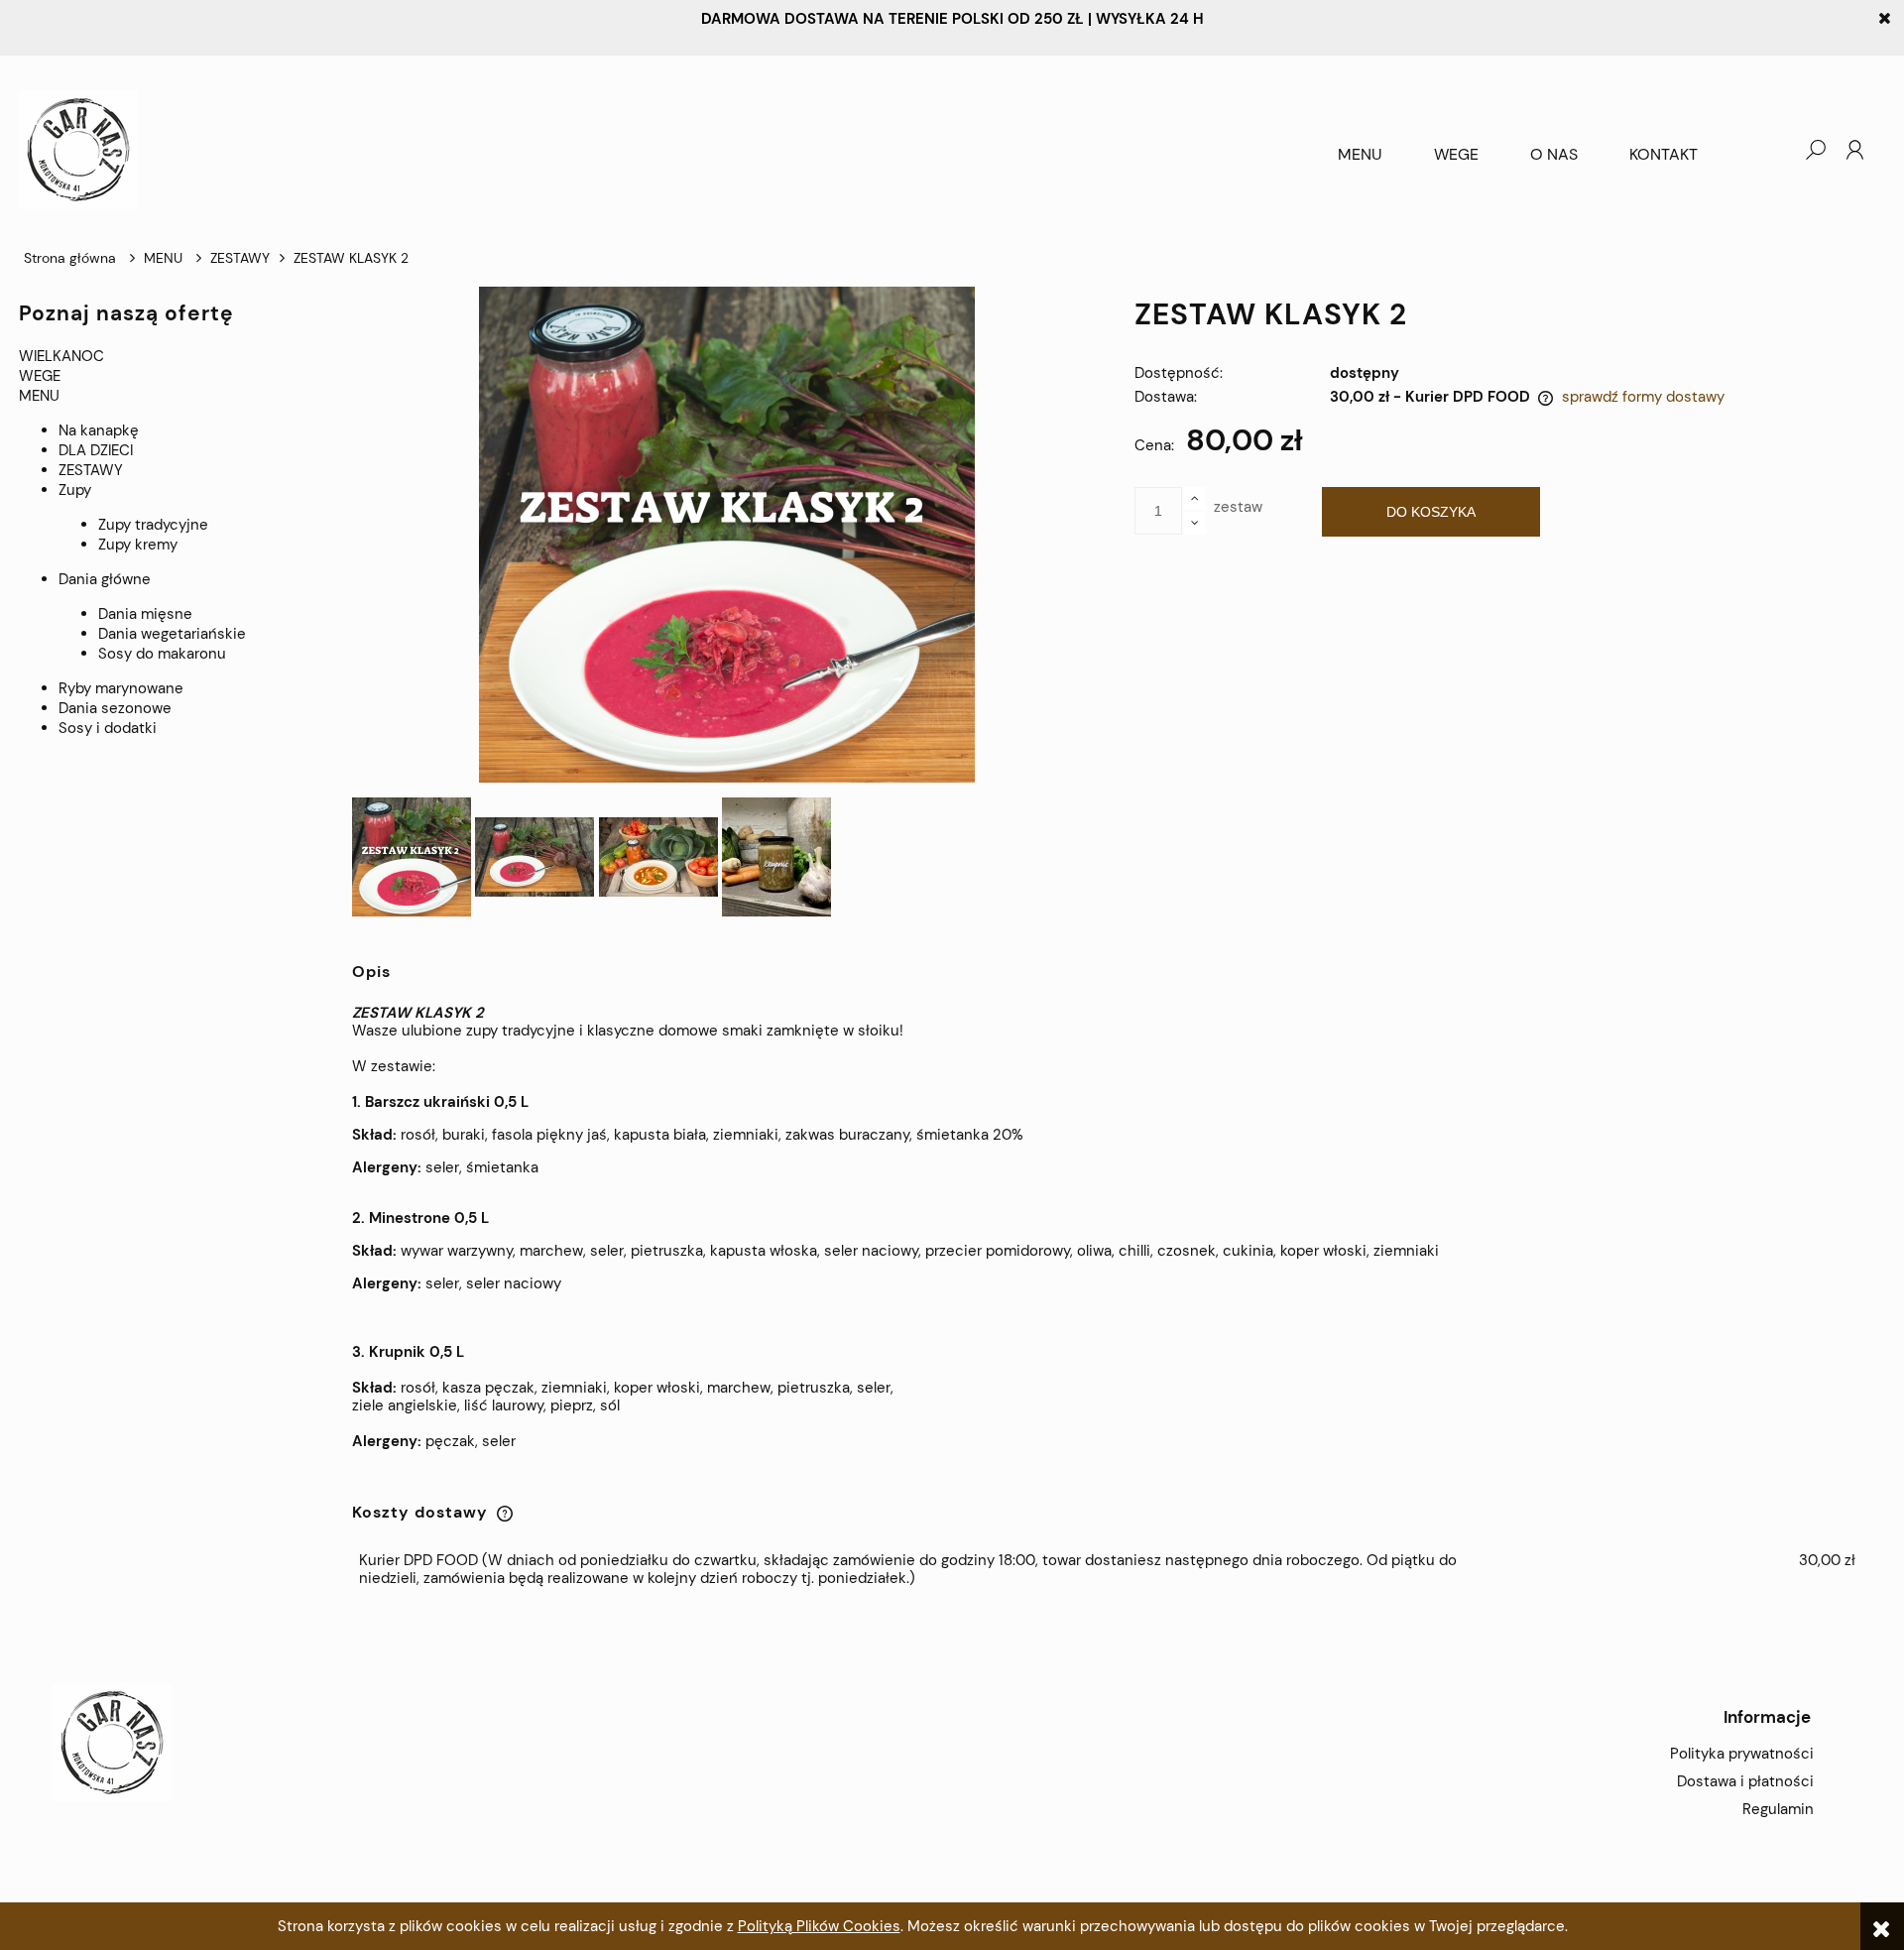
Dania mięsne (145, 614)
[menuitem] (1360, 155)
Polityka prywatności (1742, 1754)
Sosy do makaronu (162, 654)
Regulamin (1778, 1809)
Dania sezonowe (115, 708)
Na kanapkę (99, 430)
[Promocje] (21, 783)
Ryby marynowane (121, 688)
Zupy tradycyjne (153, 525)
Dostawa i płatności (1745, 1781)
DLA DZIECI (96, 450)
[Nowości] (21, 763)
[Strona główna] (666, 150)
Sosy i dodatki (108, 728)
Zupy (75, 490)
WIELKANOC (61, 356)
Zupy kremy (138, 545)
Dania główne (105, 579)
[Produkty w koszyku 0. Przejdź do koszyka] (1775, 150)
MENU (39, 396)
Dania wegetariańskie (172, 634)
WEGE (40, 376)
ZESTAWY (91, 470)
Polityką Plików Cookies (819, 1926)
